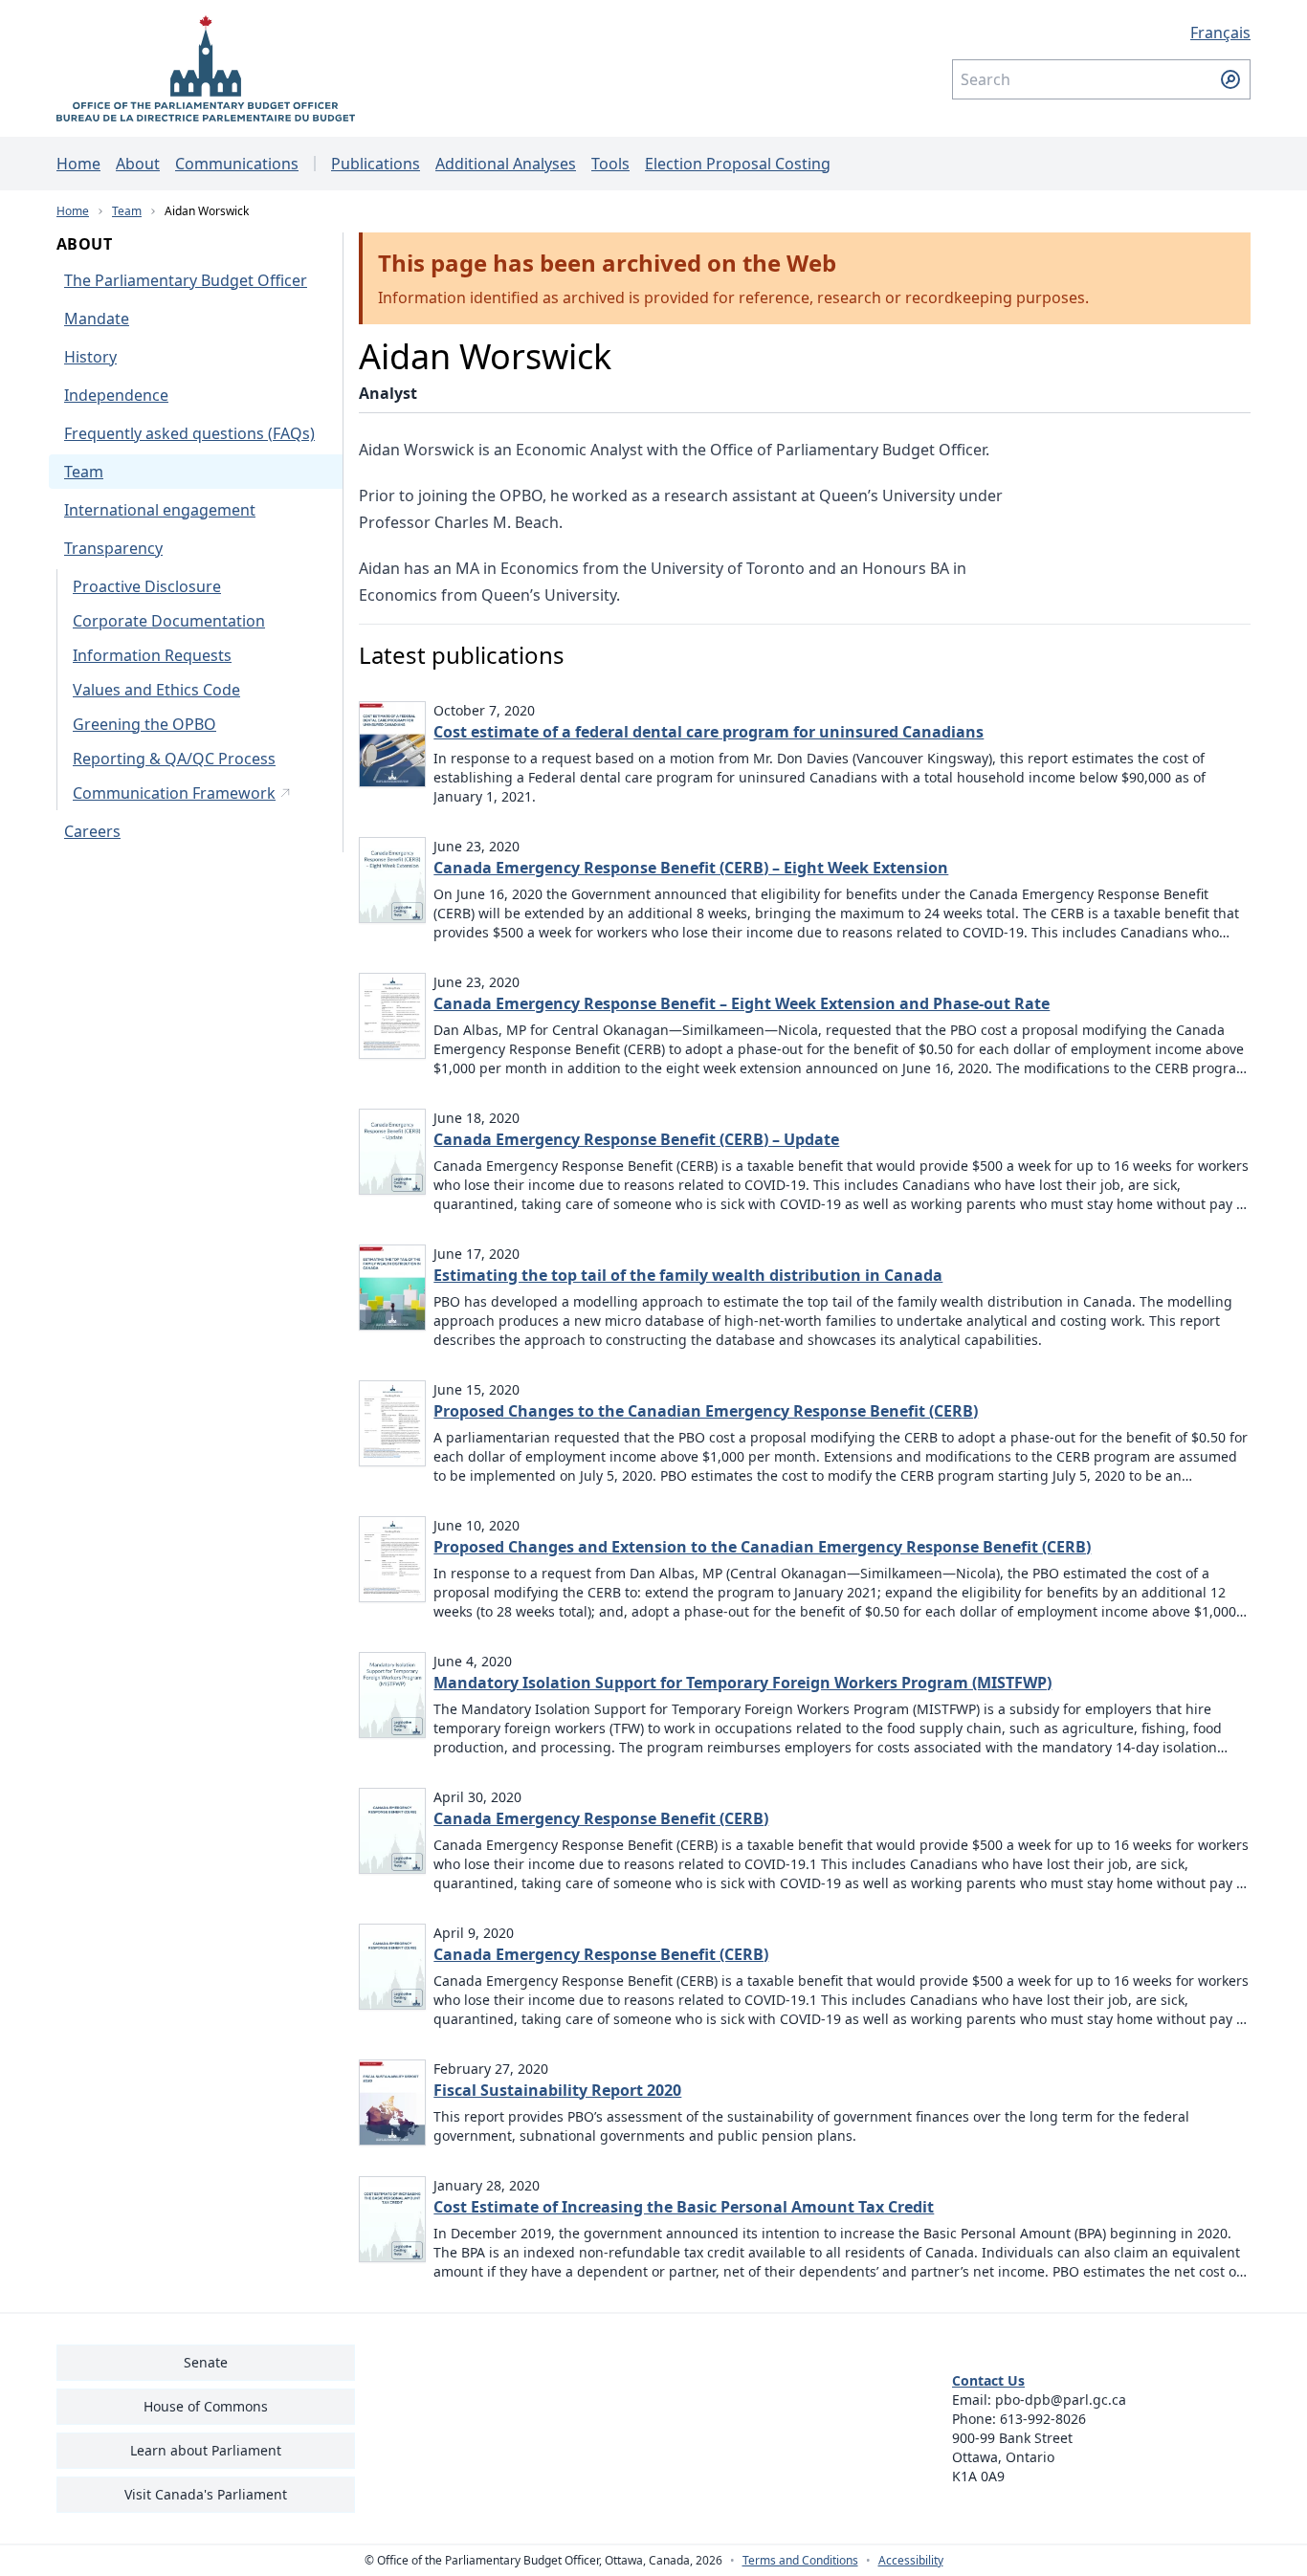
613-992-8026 (1043, 2419)
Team (127, 211)
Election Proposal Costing (738, 164)
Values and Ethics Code (156, 690)
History (90, 357)
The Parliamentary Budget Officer (186, 280)
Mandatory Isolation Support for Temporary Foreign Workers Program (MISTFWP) (742, 1683)
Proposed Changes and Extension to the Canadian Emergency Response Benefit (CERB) (762, 1547)
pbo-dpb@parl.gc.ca (1061, 2400)
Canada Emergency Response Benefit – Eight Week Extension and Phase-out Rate (742, 1003)
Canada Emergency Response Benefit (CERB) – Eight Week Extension (691, 868)
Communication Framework (174, 793)
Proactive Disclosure (147, 586)
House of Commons (206, 2406)
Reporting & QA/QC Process (174, 759)
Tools (610, 164)
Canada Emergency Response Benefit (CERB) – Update (636, 1139)
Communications (237, 164)
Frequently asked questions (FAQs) (189, 433)
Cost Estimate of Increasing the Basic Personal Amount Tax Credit (684, 2207)
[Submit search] (1230, 79)
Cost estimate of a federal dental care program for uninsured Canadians (709, 732)
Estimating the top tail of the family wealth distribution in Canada (688, 1275)
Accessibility (911, 2561)
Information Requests (152, 655)
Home (78, 164)
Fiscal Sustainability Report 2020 (557, 2090)
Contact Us (988, 2380)
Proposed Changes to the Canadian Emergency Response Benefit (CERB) (706, 1411)
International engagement (160, 510)
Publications (376, 164)
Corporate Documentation (169, 621)
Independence (116, 395)
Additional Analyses (506, 164)
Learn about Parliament (206, 2450)
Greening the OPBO (144, 724)
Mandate (97, 319)
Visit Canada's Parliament (206, 2494)
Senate (206, 2362)
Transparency (113, 548)
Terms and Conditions (800, 2561)
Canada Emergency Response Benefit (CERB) (601, 1818)
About (138, 164)
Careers (92, 831)
